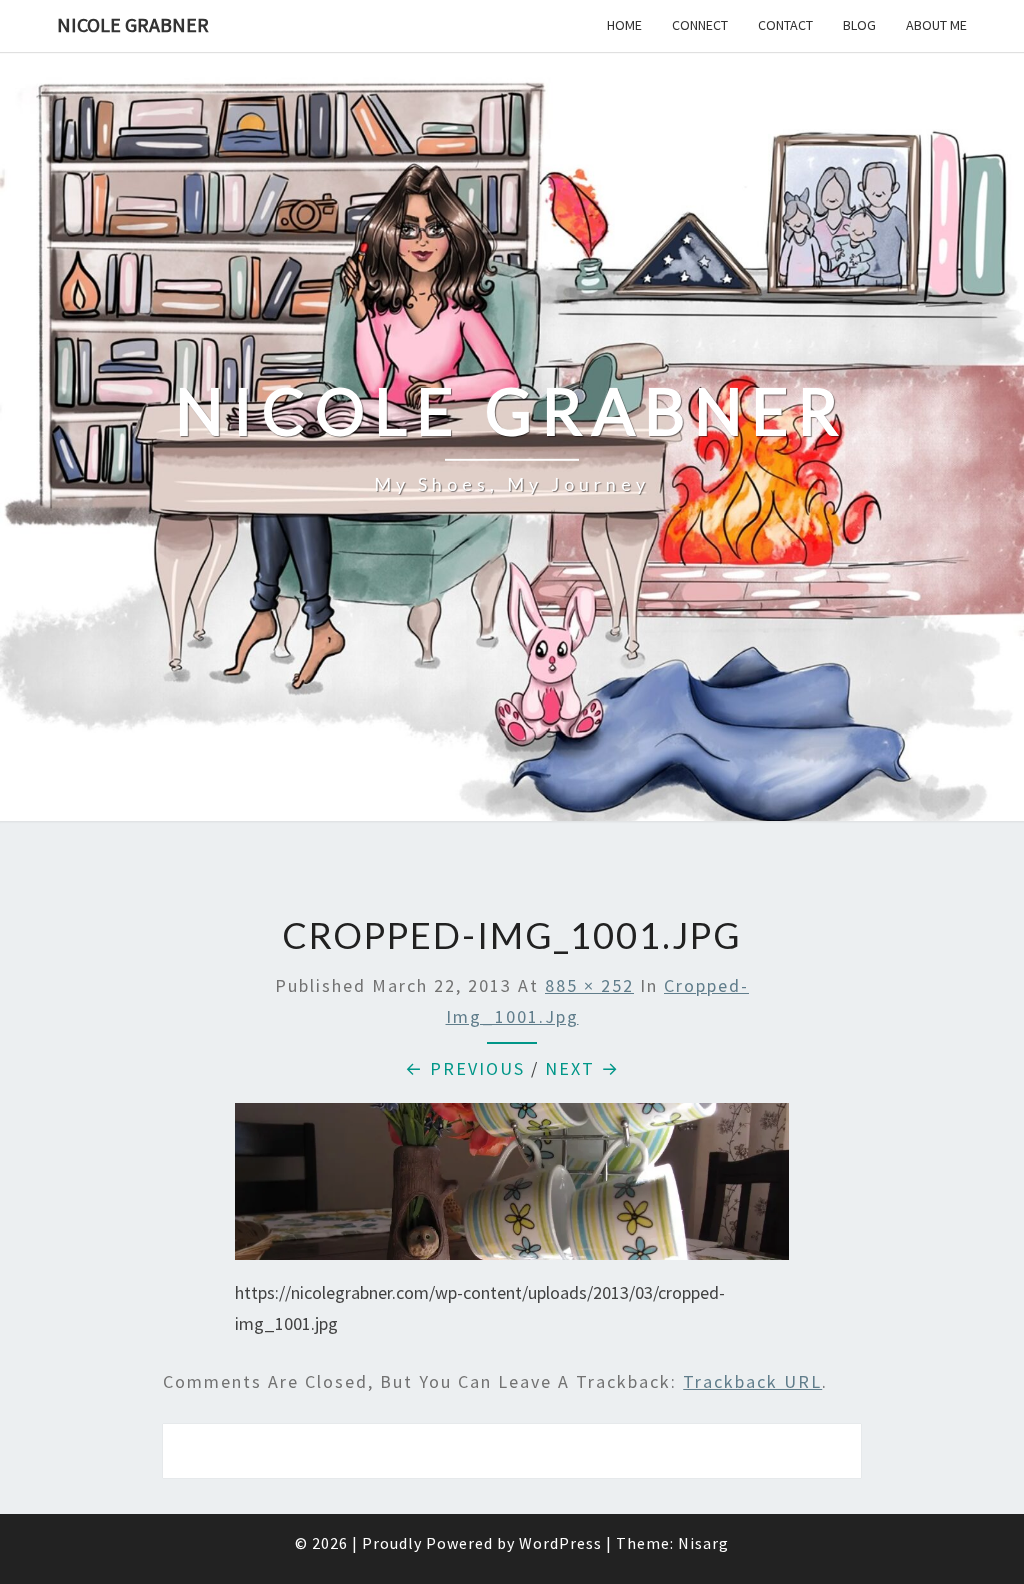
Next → (582, 1068)
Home (624, 25)
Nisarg (703, 1543)
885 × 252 (589, 985)
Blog (859, 25)
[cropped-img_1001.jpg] (511, 1188)
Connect (700, 25)
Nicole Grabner (133, 24)
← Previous (465, 1068)
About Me (936, 25)
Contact (785, 25)
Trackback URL (752, 1381)
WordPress (560, 1543)
